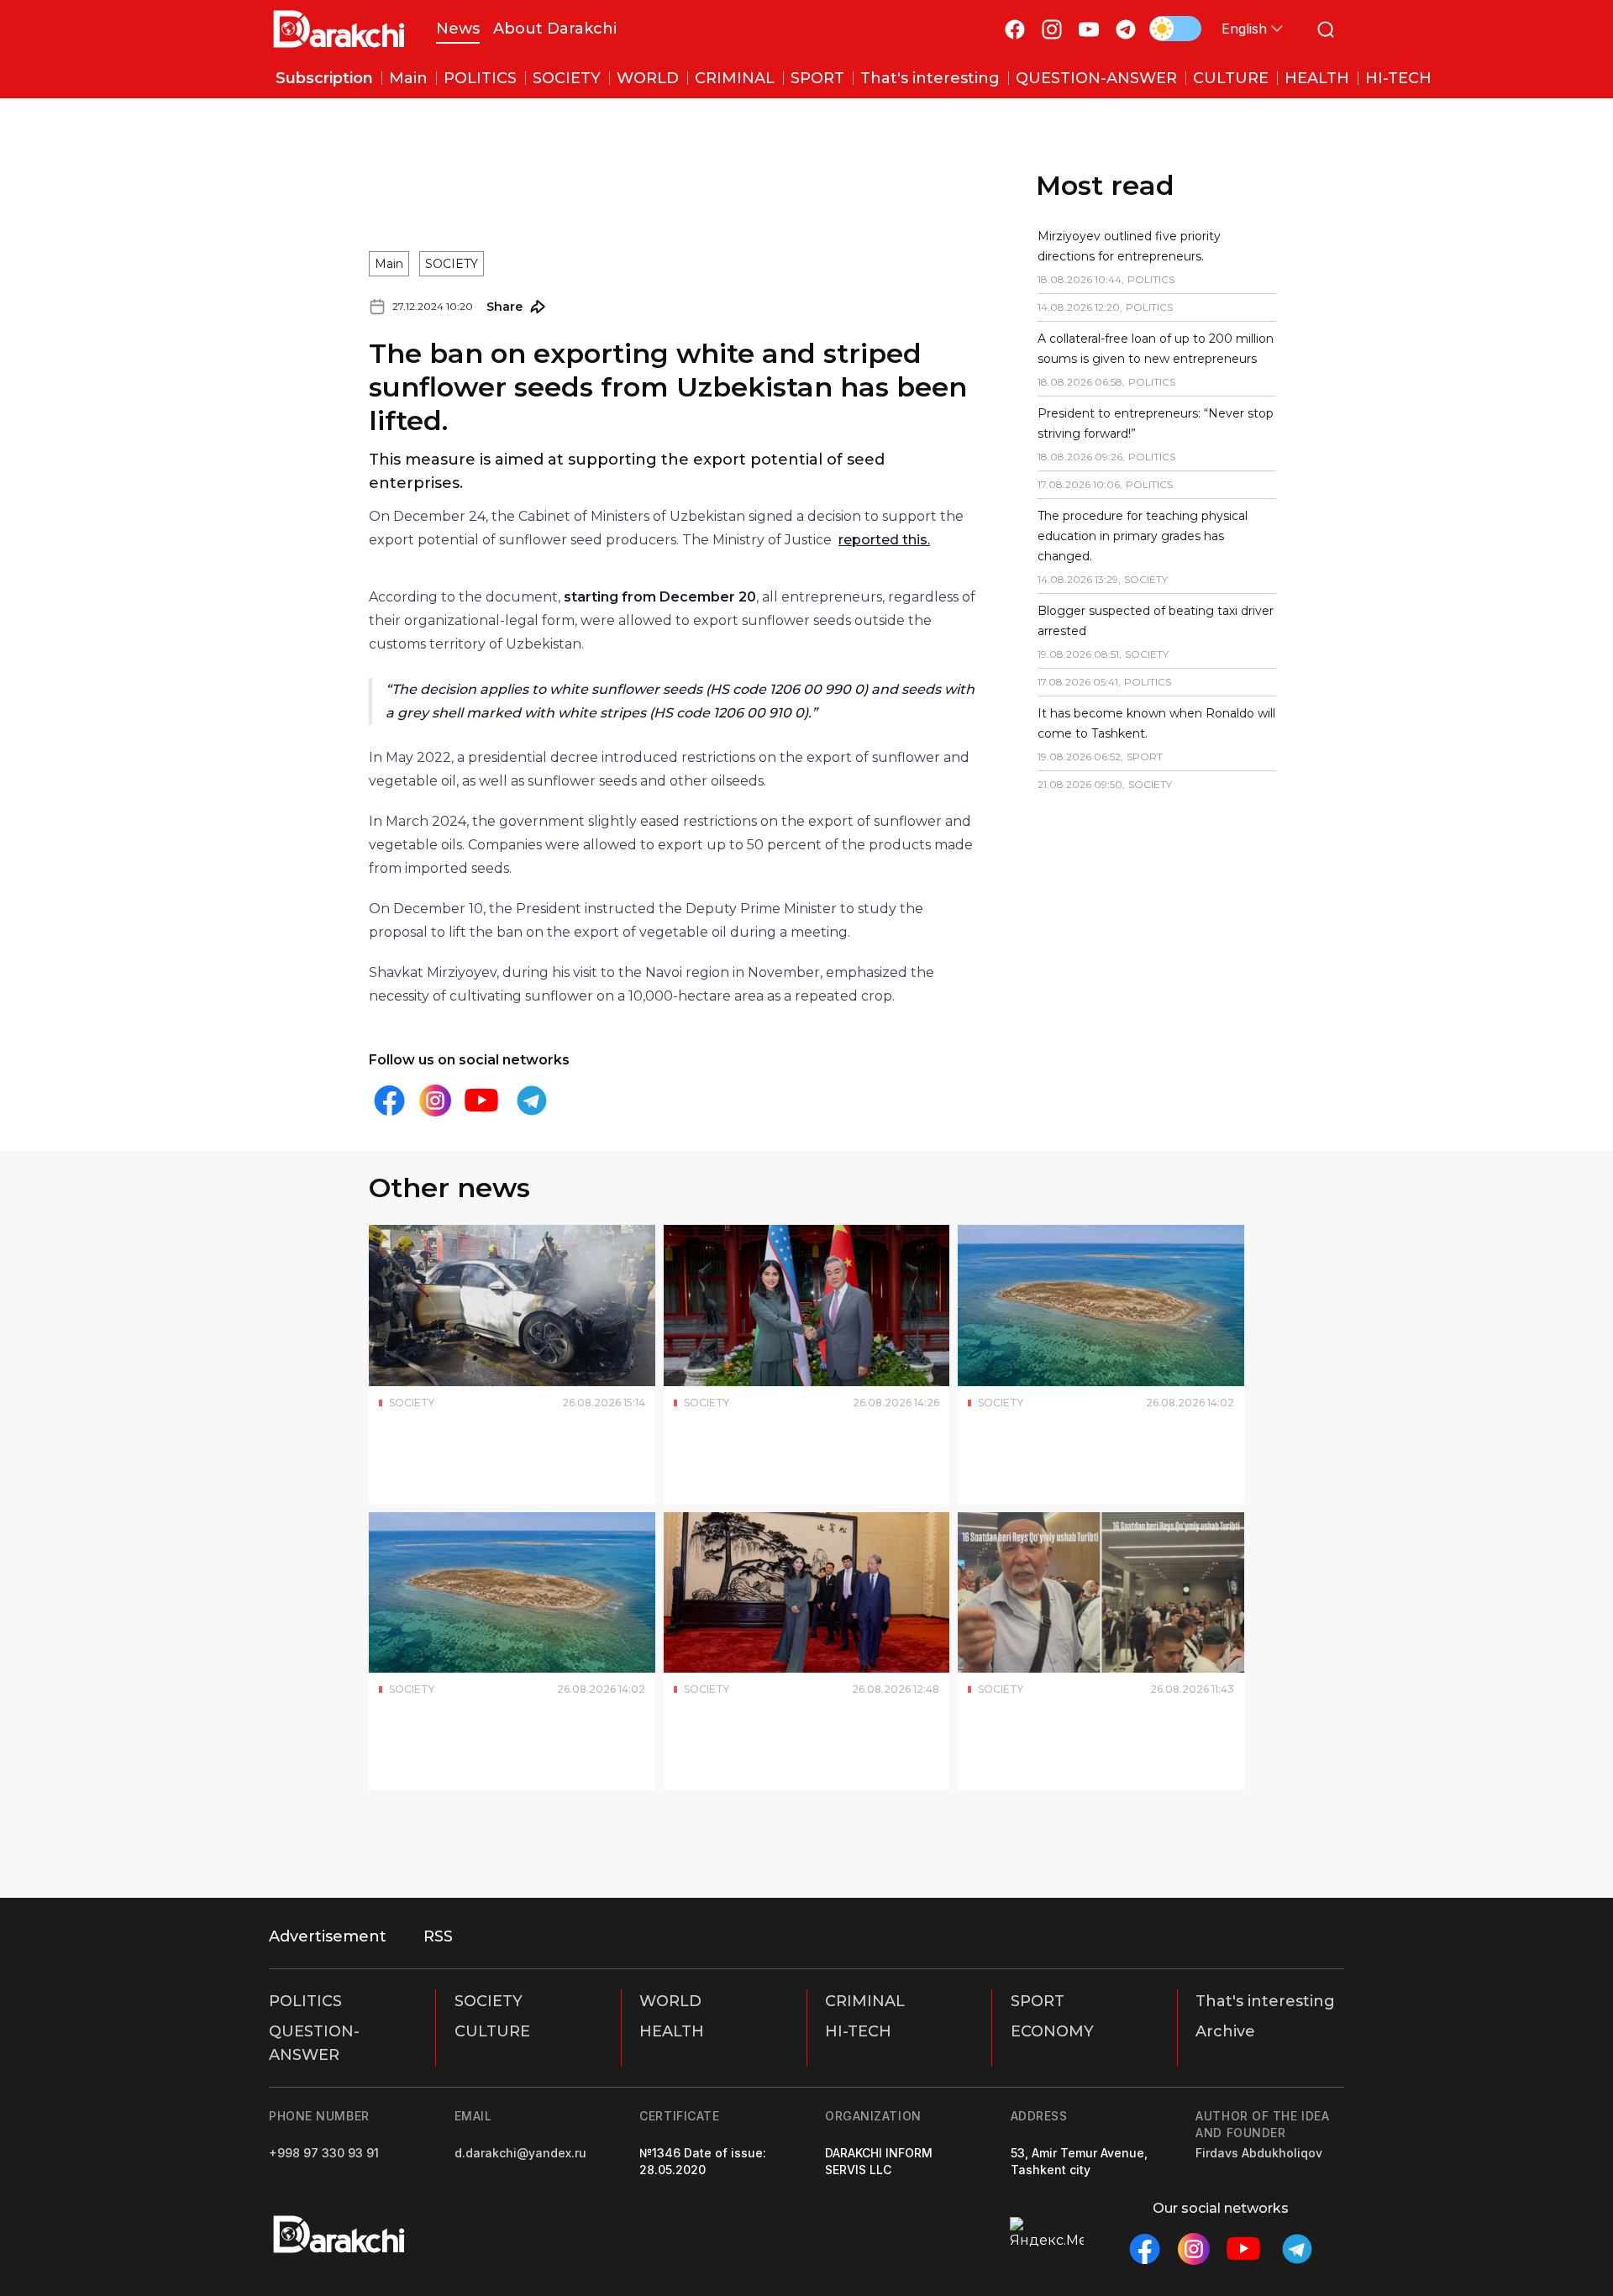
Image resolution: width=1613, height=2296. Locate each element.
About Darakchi (555, 29)
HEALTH (672, 2031)
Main (389, 188)
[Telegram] (1126, 29)
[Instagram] (1052, 29)
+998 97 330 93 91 (324, 2153)
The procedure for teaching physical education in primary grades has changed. (1101, 536)
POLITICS (305, 2001)
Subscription (324, 78)
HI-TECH (858, 2031)
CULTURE (492, 2031)
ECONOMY (1052, 2031)
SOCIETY (452, 188)
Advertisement (328, 1936)
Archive (1225, 2031)
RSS (438, 1936)
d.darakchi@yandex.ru (520, 2153)
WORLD (670, 2001)
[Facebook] (1015, 29)
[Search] (1326, 29)
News (458, 29)
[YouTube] (1089, 29)
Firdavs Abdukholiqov (1259, 2153)
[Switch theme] (1175, 29)
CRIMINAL (865, 2001)
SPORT (1038, 2001)
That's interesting (1265, 2001)
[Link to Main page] (339, 29)
